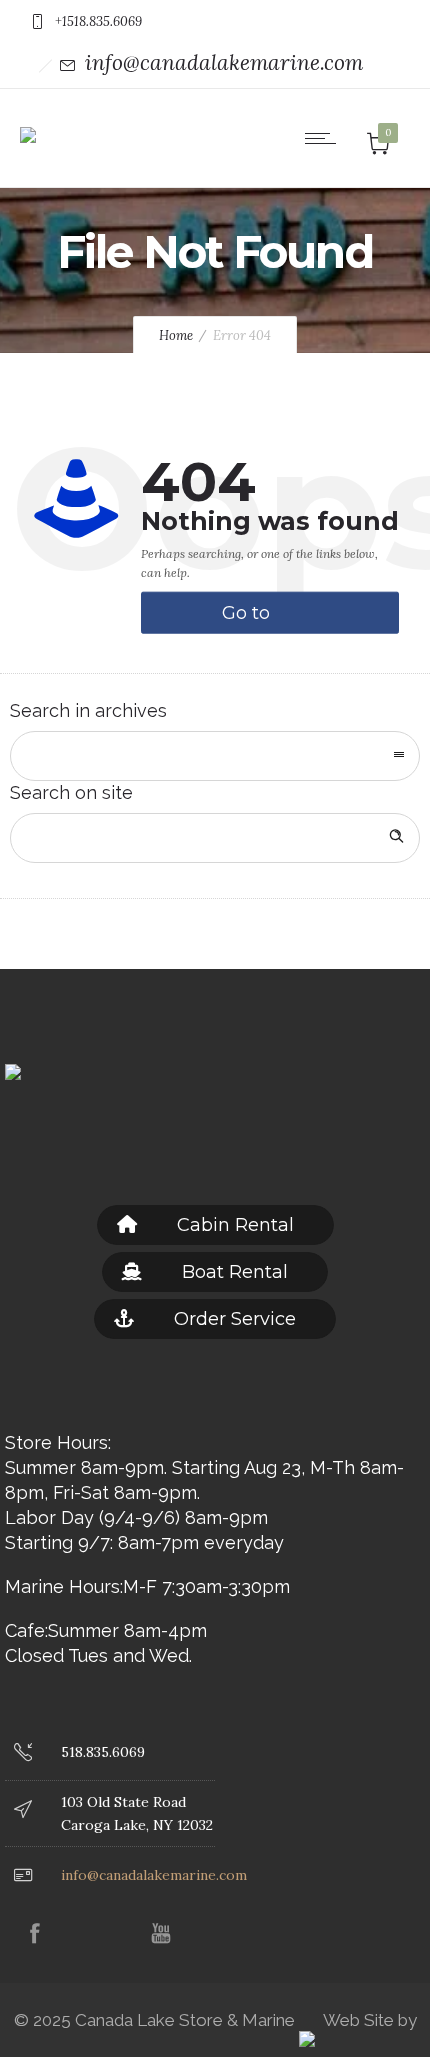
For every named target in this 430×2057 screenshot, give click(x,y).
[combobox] (215, 756)
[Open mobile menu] (325, 138)
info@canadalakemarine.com (224, 62)
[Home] (28, 120)
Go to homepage (271, 618)
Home (176, 335)
